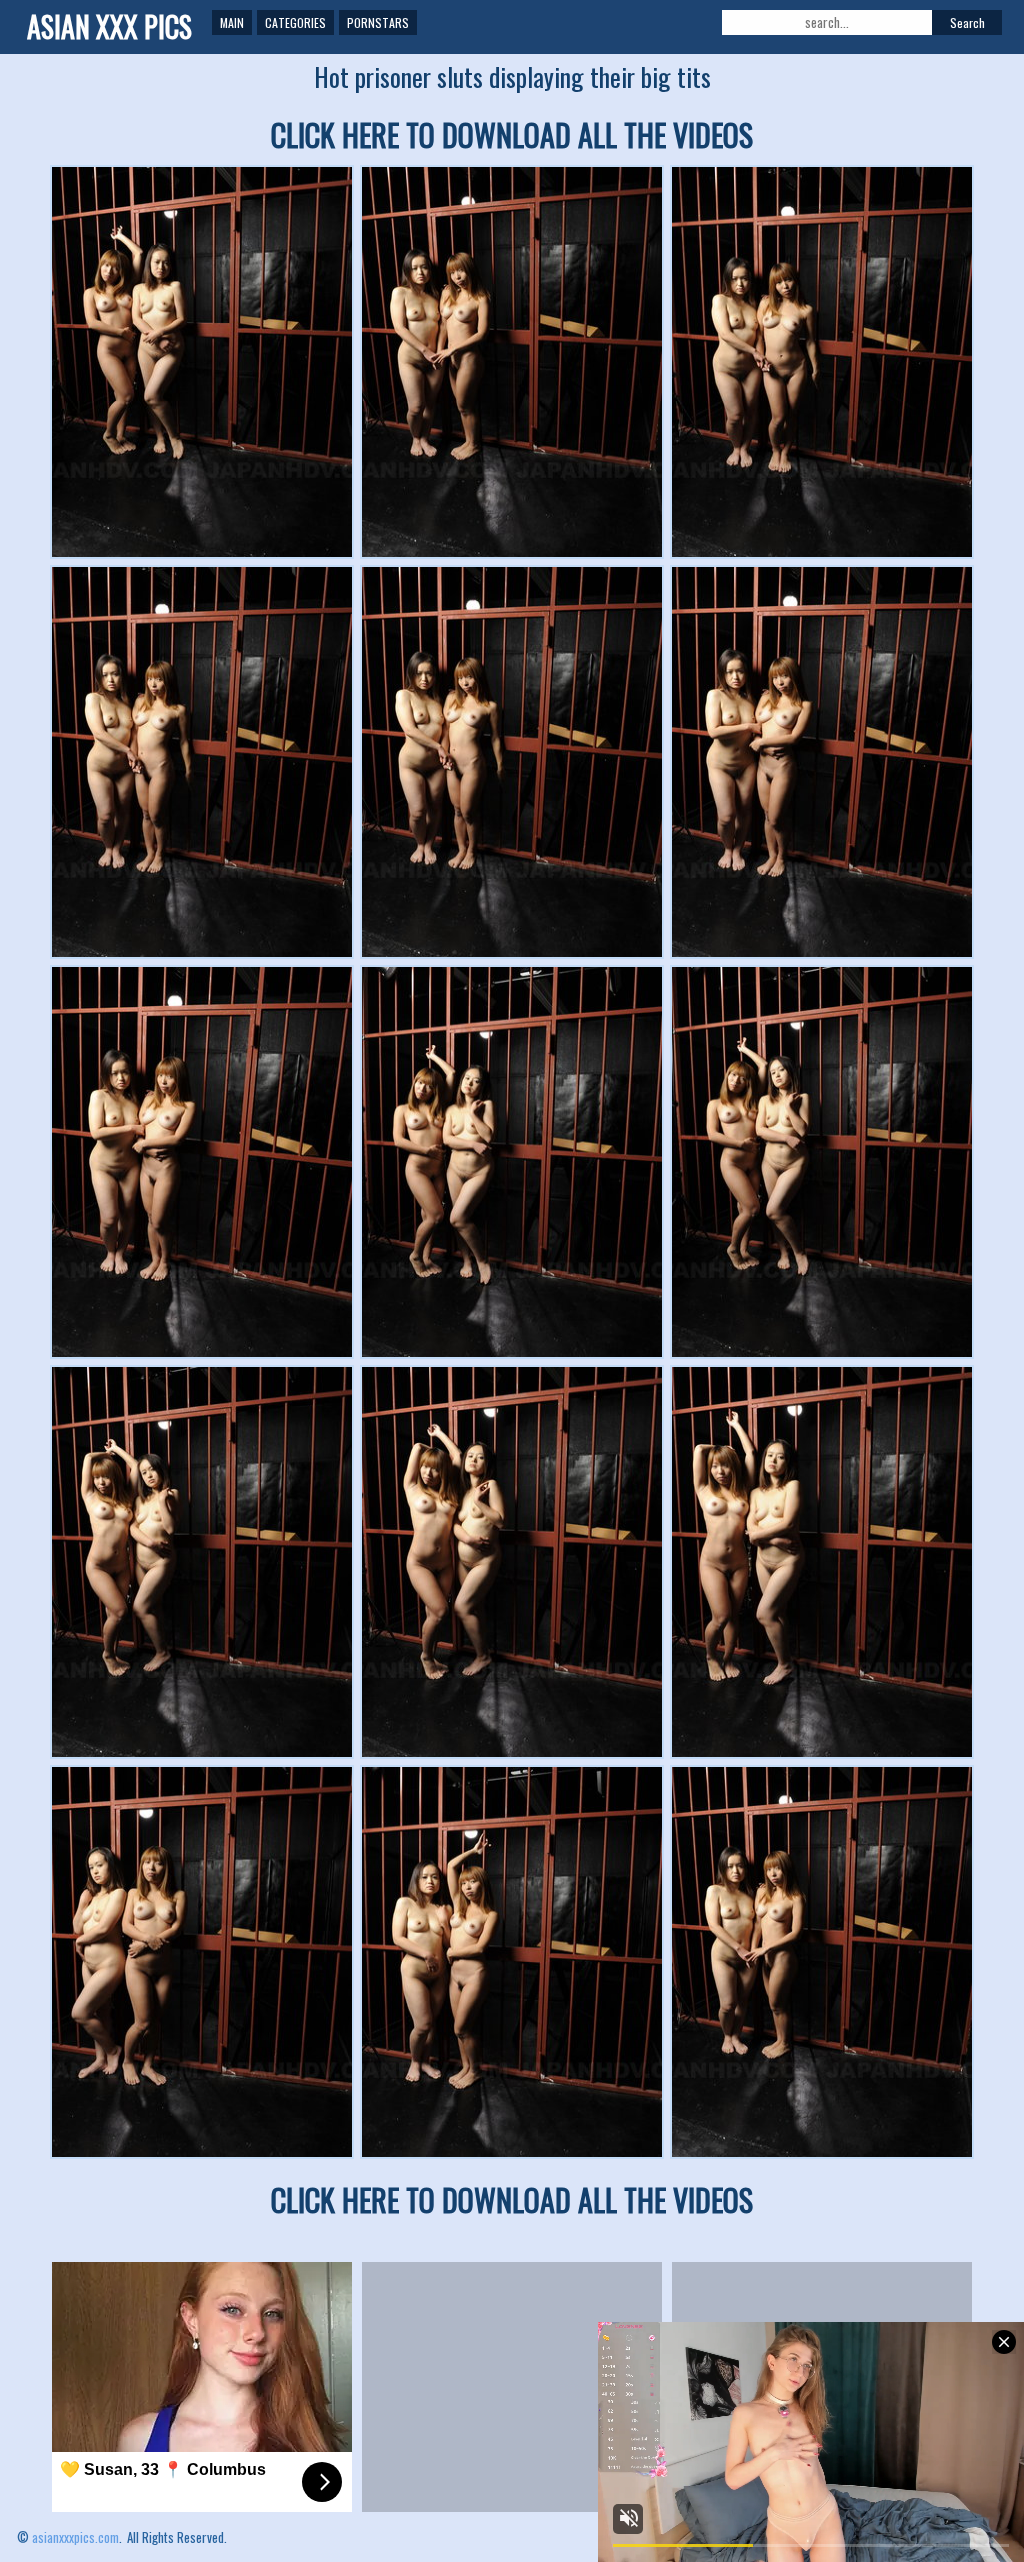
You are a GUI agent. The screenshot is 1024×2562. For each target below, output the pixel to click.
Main (232, 22)
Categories (295, 22)
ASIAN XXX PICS (109, 26)
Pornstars (378, 22)
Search (967, 22)
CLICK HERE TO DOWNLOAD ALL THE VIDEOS (512, 134)
